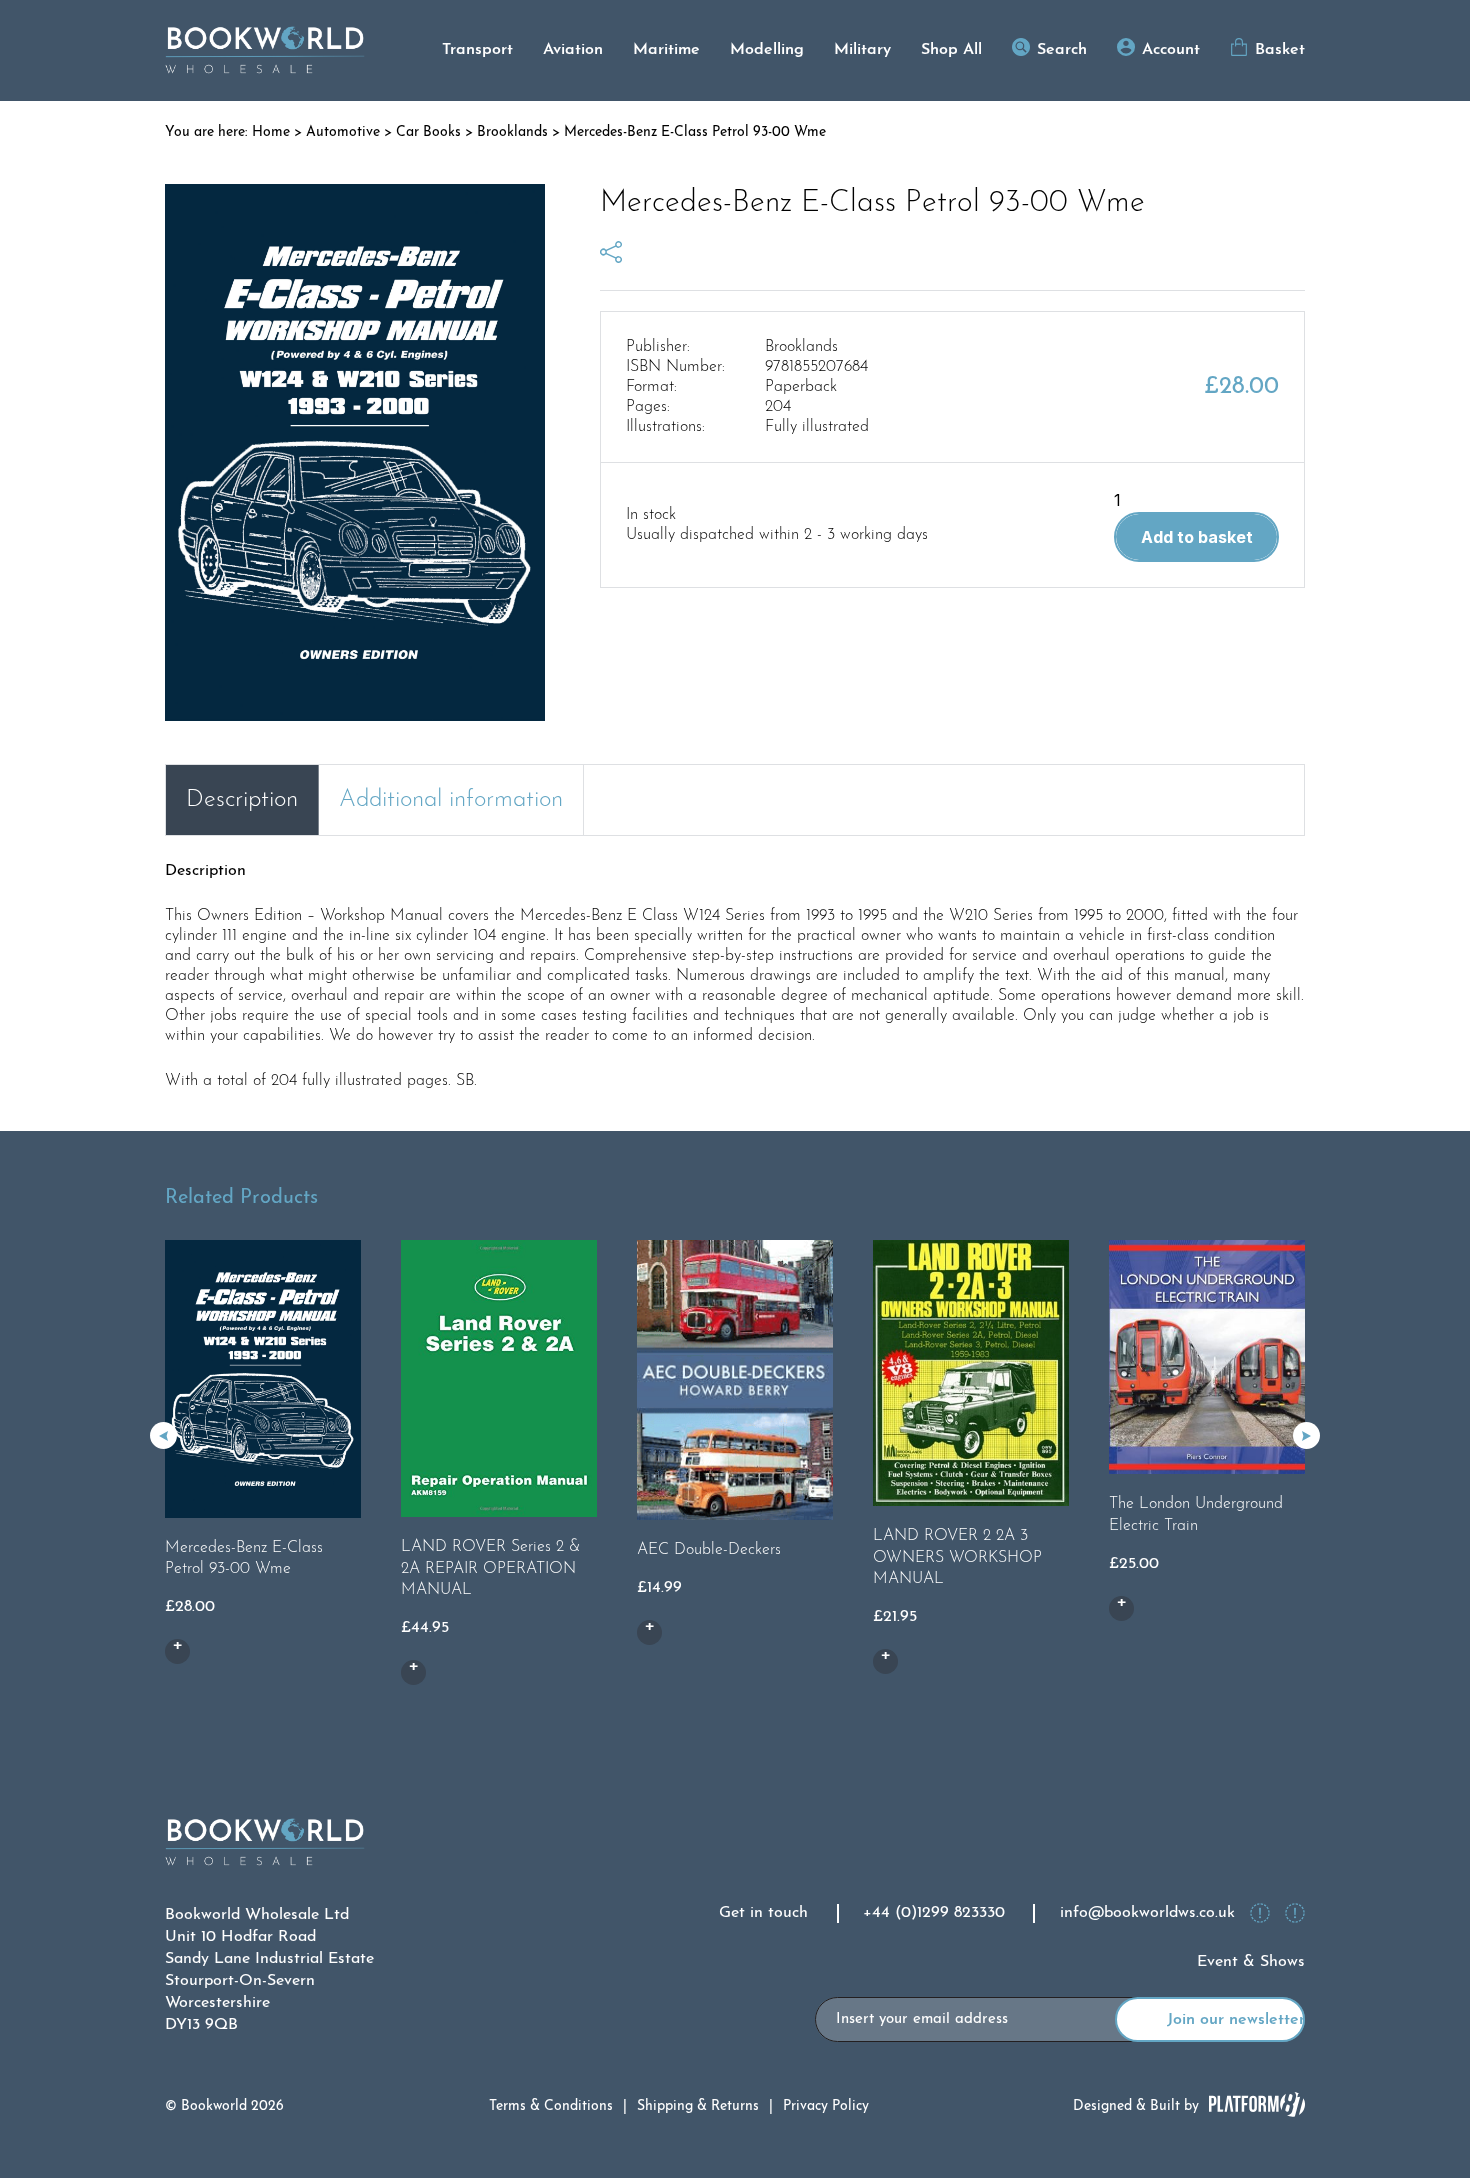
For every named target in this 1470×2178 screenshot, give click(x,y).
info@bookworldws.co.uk (1147, 1913)
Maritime (666, 50)
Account (1171, 50)
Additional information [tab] (451, 800)
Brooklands (512, 132)
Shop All (951, 50)
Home (271, 132)
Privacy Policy (826, 2106)
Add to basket (1197, 537)
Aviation (573, 50)
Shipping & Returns (698, 2106)
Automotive (343, 132)
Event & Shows (1251, 1962)
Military (862, 50)
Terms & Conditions (551, 2106)
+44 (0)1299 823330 (934, 1913)
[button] (1306, 1435)
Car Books (428, 132)
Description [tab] (242, 800)
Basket (1280, 50)
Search (1062, 50)
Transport (477, 50)
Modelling (767, 50)
